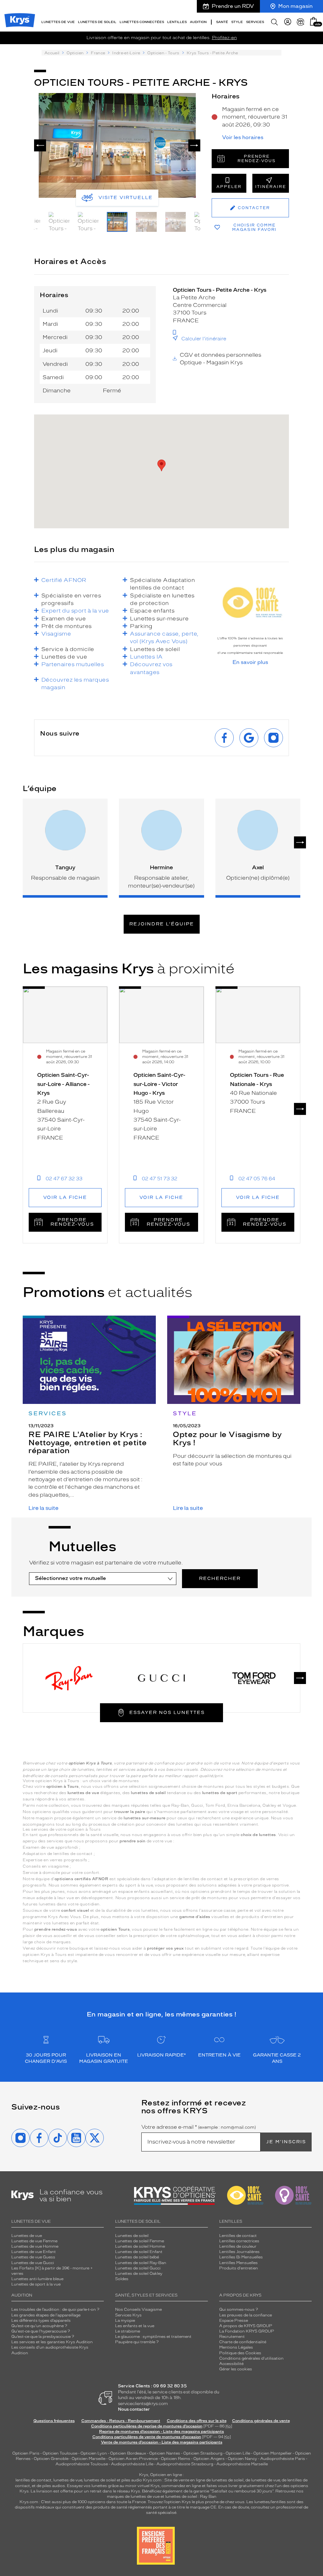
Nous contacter (134, 2409)
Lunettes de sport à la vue (36, 2284)
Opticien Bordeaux (128, 2453)
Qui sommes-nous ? (239, 2309)
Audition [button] (198, 22)
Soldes (122, 2279)
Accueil (52, 53)
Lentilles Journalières (239, 2252)
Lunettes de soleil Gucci (138, 2268)
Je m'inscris (286, 2142)
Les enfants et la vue (135, 2326)
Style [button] (237, 22)
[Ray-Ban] (69, 1678)
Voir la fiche (65, 1197)
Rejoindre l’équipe (162, 924)
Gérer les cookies (236, 2369)
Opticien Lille (238, 2453)
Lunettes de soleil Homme (140, 2246)
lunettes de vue (68, 2480)
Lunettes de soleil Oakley (139, 2274)
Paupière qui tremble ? (137, 2342)
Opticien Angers (209, 2459)
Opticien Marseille (88, 2459)
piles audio (132, 2480)
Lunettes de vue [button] (58, 22)
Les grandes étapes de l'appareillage (46, 2315)
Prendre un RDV (233, 6)
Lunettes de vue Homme (35, 2246)
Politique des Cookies (240, 2353)
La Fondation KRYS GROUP (247, 2331)
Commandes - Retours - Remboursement (121, 2421)
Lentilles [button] (177, 22)
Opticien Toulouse (60, 2453)
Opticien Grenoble (51, 2459)
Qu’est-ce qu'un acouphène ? (39, 2326)
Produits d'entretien (239, 2268)
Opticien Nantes (165, 2453)
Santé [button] (222, 22)
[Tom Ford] (254, 1678)
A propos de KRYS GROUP (246, 2326)
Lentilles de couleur (238, 2246)
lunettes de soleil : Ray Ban (191, 2497)
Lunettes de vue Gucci (33, 2263)
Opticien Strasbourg (203, 2453)
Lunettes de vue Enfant (34, 2252)
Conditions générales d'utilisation (251, 2358)
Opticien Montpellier (273, 2453)
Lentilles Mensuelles (238, 2263)
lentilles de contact (33, 2480)
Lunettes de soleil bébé (137, 2257)
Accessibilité (231, 2364)
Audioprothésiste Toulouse (82, 2464)
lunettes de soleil (100, 2480)
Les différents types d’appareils (41, 2321)
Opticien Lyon (94, 2453)
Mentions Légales (236, 2347)
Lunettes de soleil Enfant (139, 2252)
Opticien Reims (176, 2459)
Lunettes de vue (27, 2236)
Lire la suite (43, 1508)
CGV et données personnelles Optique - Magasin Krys (220, 359)
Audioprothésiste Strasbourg (185, 2464)
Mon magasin (295, 6)
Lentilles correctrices (239, 2241)
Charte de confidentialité (243, 2342)
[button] (314, 21)
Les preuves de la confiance (246, 2315)
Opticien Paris (26, 2453)
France (98, 53)
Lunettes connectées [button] (142, 22)
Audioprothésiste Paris (283, 2459)
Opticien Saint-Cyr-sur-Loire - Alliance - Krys (63, 1084)
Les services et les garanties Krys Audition (52, 2342)
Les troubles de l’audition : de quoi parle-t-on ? (55, 2309)
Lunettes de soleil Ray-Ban (141, 2263)
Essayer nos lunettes (167, 1713)
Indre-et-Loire (126, 53)
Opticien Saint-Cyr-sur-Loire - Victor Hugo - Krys (159, 1084)
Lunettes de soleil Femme (140, 2241)
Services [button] (255, 22)
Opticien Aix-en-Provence (133, 2459)
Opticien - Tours (163, 53)
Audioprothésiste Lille (132, 2464)
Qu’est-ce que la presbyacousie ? (43, 2337)
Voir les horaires (243, 138)
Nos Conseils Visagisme (138, 2309)
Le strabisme (128, 2331)
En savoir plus (250, 662)
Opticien (75, 53)
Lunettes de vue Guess (33, 2257)
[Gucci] (162, 1678)
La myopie (125, 2321)
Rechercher (220, 1578)
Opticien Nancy (242, 2459)
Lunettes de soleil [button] (97, 22)
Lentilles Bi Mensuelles (241, 2257)
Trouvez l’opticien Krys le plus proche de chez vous (196, 2502)
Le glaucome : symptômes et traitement (153, 2337)
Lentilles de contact (238, 2236)
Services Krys (128, 2315)
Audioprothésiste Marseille (242, 2464)
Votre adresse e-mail (199, 2127)
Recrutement (232, 2337)
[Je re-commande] (301, 22)
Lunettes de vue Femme (34, 2241)
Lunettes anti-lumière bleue (37, 2279)
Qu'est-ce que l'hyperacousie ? (41, 2331)
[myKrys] (288, 22)
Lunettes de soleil (132, 2236)
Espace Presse (234, 2321)
